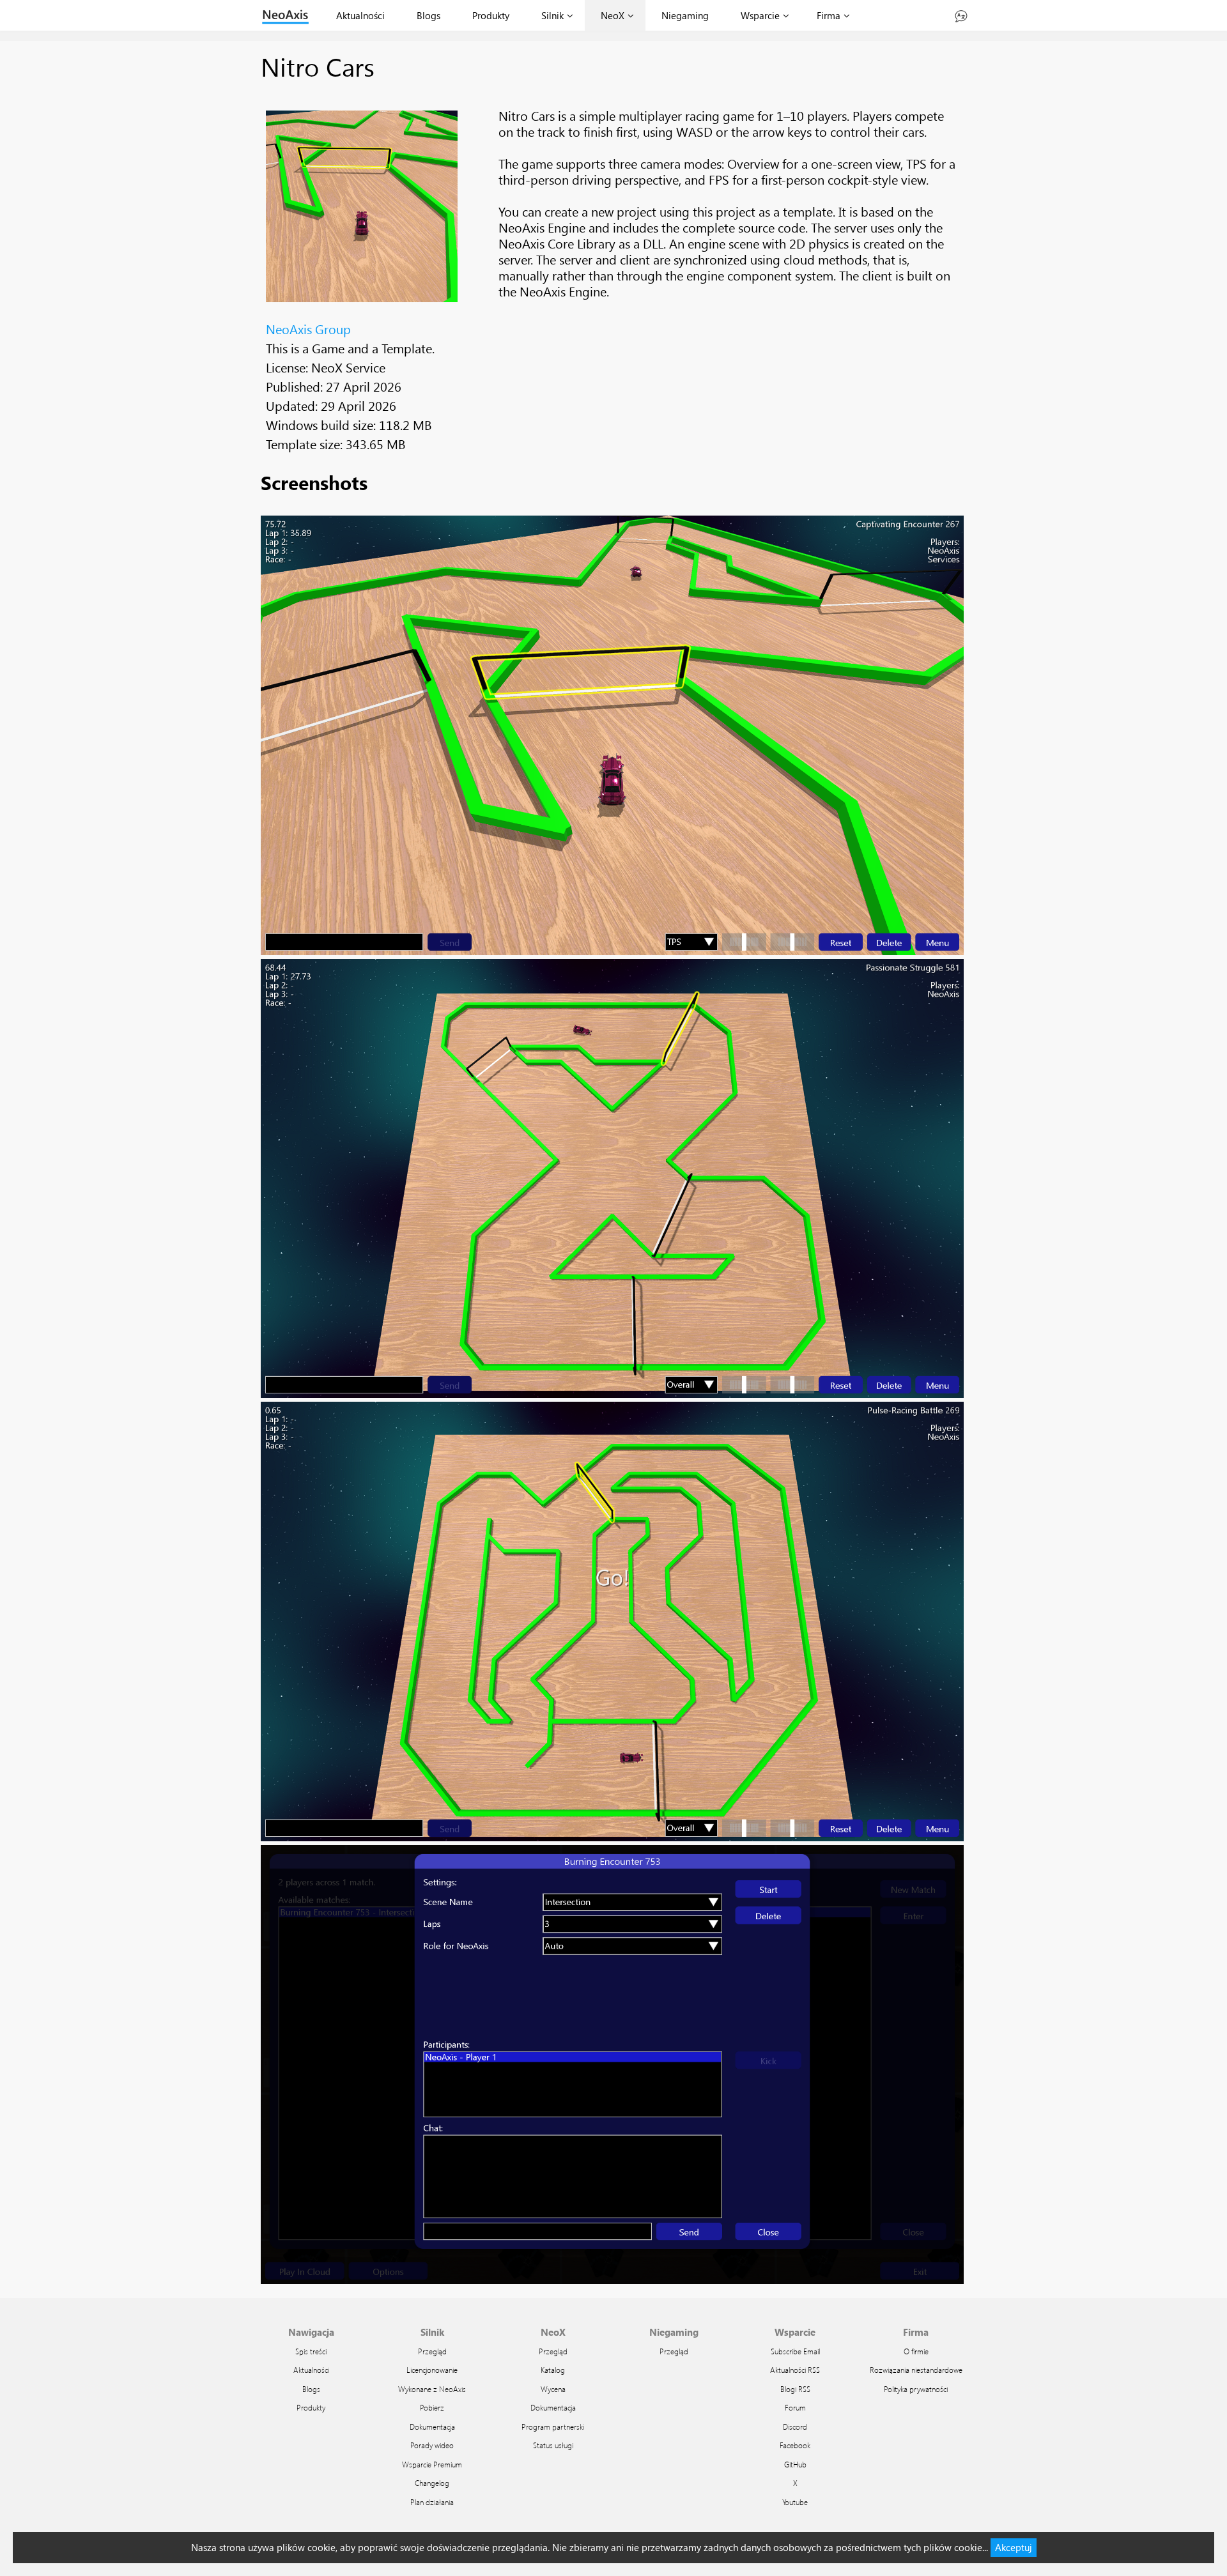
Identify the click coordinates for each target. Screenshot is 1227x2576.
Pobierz (432, 2407)
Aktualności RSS (795, 2370)
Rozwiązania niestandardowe (916, 2370)
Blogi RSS (795, 2389)
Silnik (552, 15)
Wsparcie (760, 15)
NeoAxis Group (308, 328)
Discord (795, 2426)
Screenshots (314, 482)
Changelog (432, 2483)
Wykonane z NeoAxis (432, 2389)
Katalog (553, 2370)
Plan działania (432, 2502)
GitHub (795, 2464)
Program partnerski (553, 2426)
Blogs (428, 15)
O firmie (916, 2351)
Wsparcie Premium (432, 2464)
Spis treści (311, 2351)
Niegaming (685, 15)
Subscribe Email (795, 2351)
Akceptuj (1014, 2547)
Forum (795, 2407)
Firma (829, 15)
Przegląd (432, 2351)
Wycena (553, 2389)
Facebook (795, 2445)
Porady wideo (432, 2445)
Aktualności (360, 15)
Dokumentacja (432, 2426)
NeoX (613, 15)
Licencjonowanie (432, 2370)
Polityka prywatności (916, 2389)
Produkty (491, 15)
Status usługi (553, 2445)
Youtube (795, 2502)
